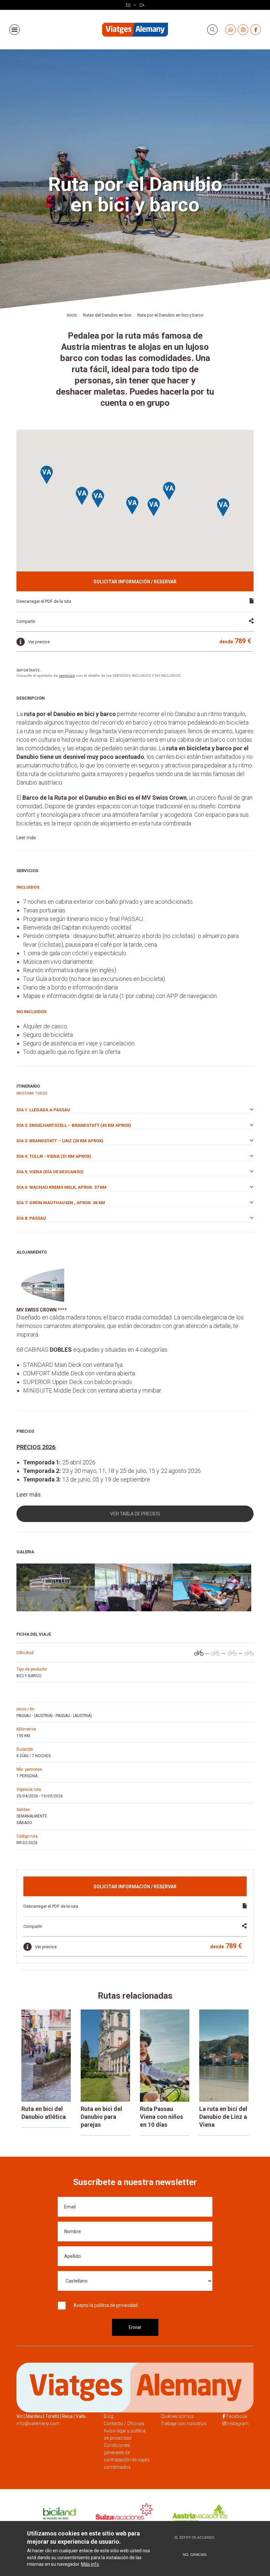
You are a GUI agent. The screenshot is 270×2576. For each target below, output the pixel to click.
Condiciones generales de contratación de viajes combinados (127, 2456)
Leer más (26, 838)
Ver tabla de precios (135, 1514)
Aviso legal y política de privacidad (125, 2434)
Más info (90, 2564)
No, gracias (195, 2555)
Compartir (26, 621)
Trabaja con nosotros (184, 2424)
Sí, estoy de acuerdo (194, 2538)
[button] (82, 496)
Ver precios (39, 642)
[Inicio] (135, 30)
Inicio (72, 315)
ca (142, 5)
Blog (108, 2416)
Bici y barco (29, 1676)
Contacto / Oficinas (124, 2424)
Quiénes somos (177, 2416)
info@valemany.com (38, 2424)
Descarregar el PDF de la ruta (44, 601)
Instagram (238, 2424)
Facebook (237, 2416)
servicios (67, 676)
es (128, 5)
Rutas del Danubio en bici (107, 315)
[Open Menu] (14, 30)
